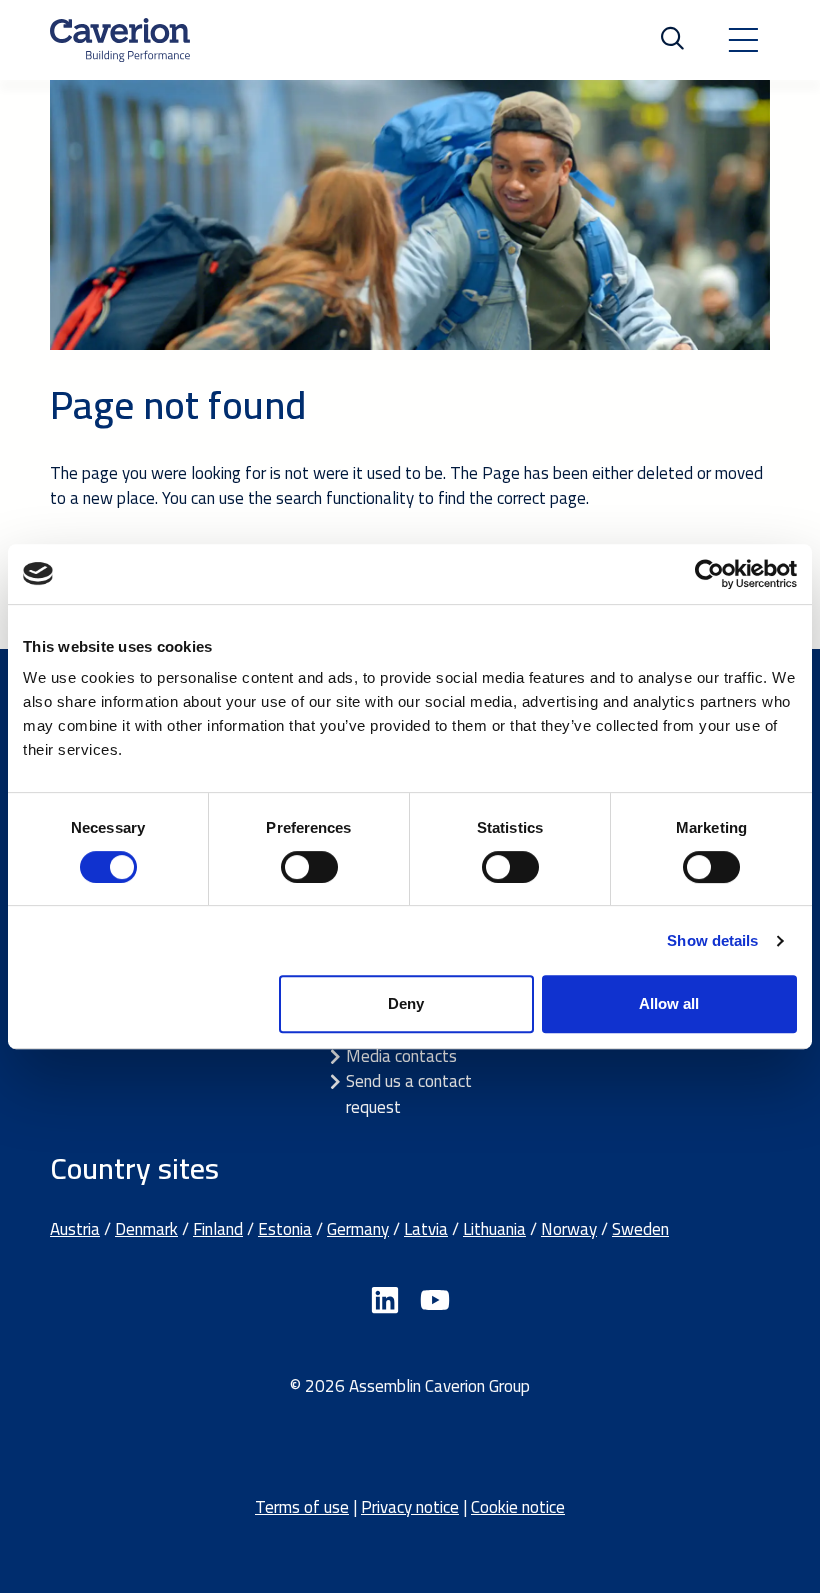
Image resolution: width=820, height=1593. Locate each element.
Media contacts (401, 1056)
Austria (75, 1229)
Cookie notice (518, 1507)
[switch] (309, 867)
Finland (218, 1229)
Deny (406, 1003)
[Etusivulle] (120, 40)
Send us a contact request (409, 1094)
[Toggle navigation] (743, 40)
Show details (712, 940)
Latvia (426, 1229)
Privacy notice (410, 1507)
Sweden (640, 1229)
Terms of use (302, 1507)
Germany (358, 1229)
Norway (569, 1229)
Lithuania (494, 1229)
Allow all (669, 1003)
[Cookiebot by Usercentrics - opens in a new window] (709, 574)
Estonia (285, 1229)
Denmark (146, 1229)
